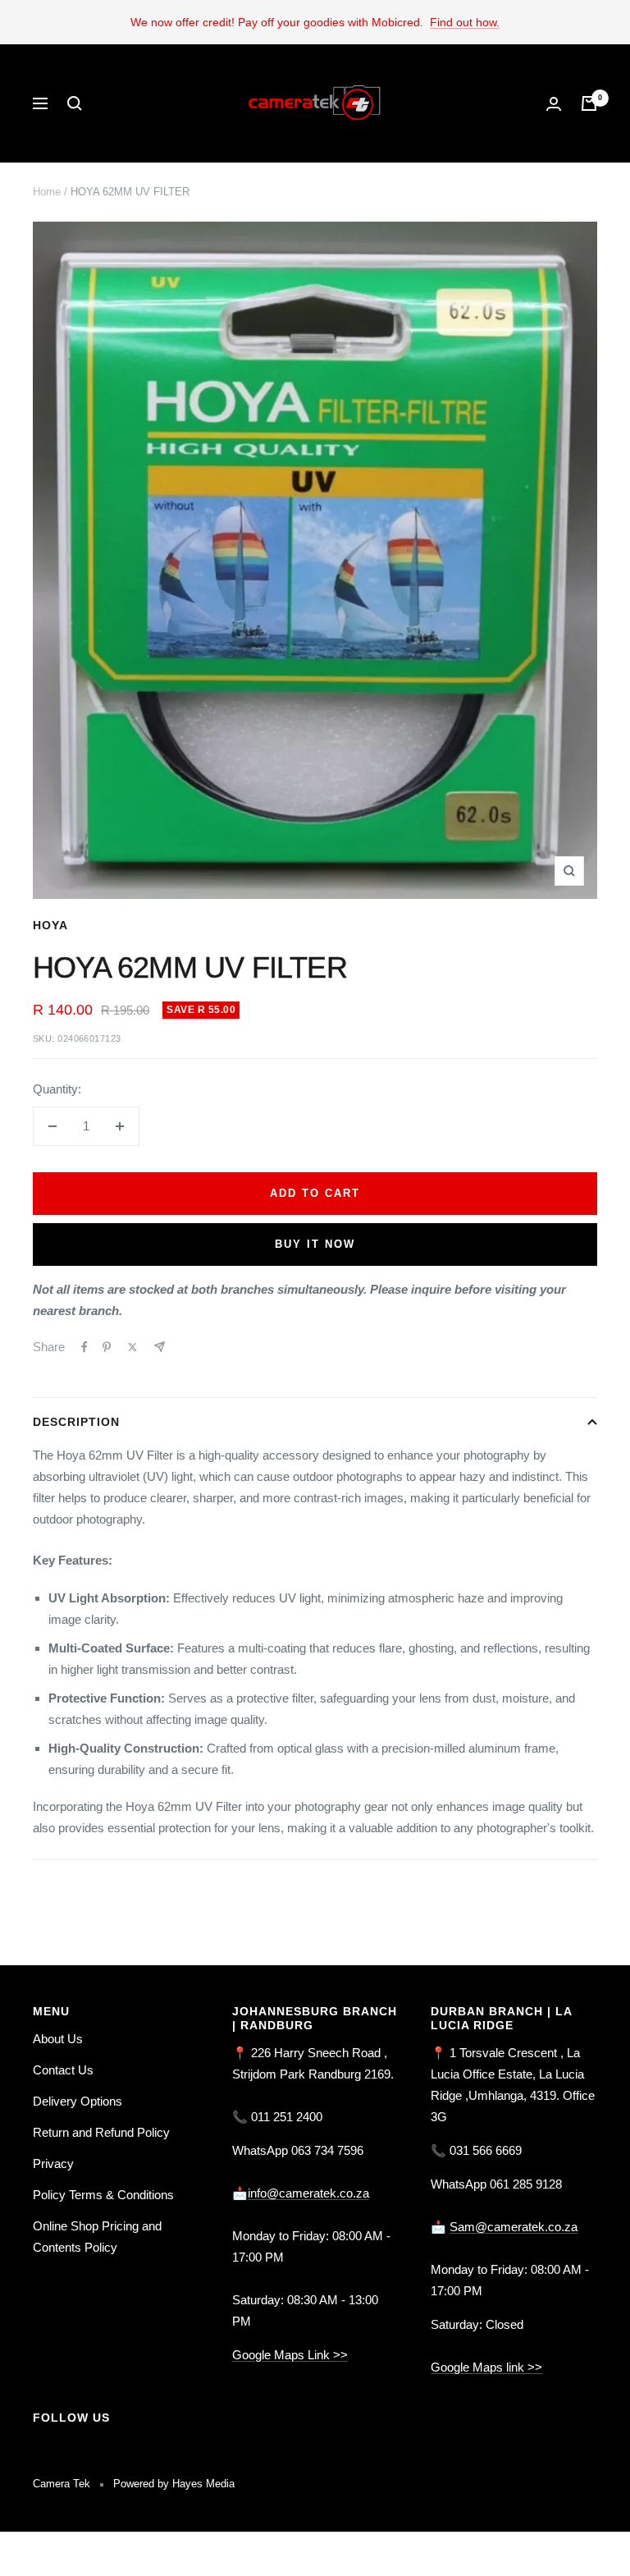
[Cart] (589, 103)
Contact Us (63, 2070)
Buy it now (315, 1244)
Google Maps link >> (486, 2367)
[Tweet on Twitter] (132, 1347)
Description (76, 1422)
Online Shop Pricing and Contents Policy (97, 2237)
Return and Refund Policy (101, 2132)
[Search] (75, 103)
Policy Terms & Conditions (103, 2195)
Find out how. (465, 22)
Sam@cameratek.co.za (514, 2227)
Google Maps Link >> (290, 2355)
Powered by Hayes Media (174, 2484)
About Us (58, 2039)
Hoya (50, 925)
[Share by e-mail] (160, 1347)
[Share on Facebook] (84, 1347)
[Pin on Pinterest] (107, 1347)
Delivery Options (78, 2101)
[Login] (554, 104)
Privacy (53, 2163)
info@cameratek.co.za (308, 2193)
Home (47, 192)
